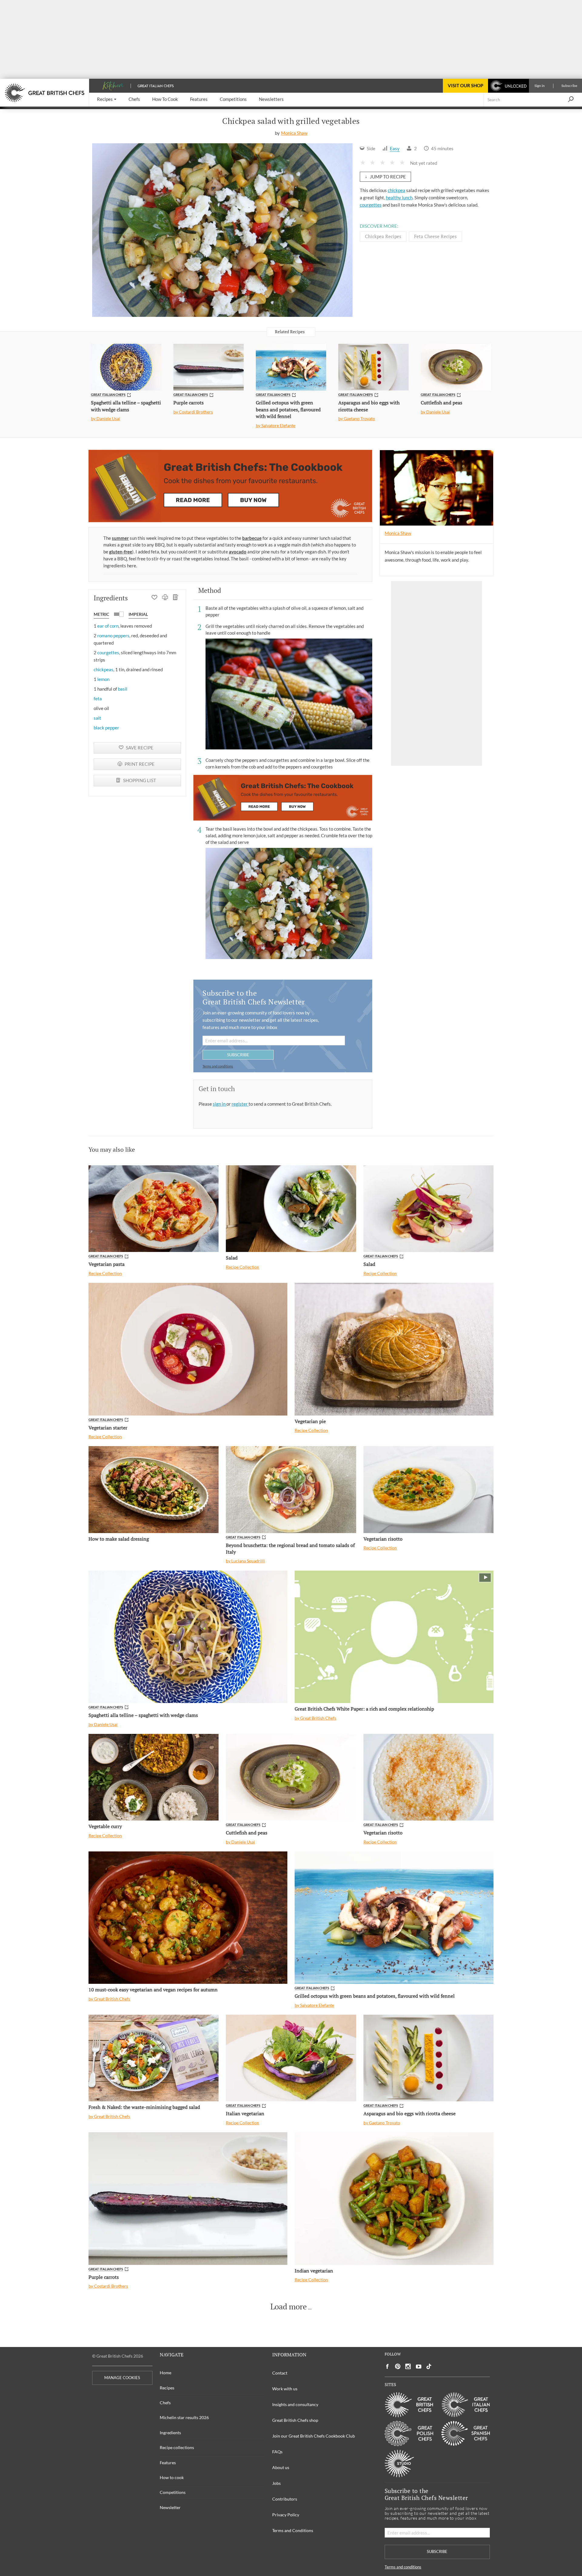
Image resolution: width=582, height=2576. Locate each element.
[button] (107, 100)
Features (168, 2463)
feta (98, 699)
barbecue (252, 538)
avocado (238, 552)
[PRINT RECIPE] (165, 598)
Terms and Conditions (293, 2530)
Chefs (165, 2403)
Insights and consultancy (295, 2404)
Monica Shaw (294, 133)
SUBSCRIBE (238, 1055)
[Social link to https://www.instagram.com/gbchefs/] (408, 2367)
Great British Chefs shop (295, 2420)
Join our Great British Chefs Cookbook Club (314, 2436)
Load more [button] (289, 2307)
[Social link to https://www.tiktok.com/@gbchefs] (429, 2367)
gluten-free (121, 552)
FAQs (277, 2452)
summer (120, 538)
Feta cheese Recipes (435, 236)
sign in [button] (220, 1104)
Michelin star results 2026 (184, 2417)
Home (166, 2373)
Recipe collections (177, 2447)
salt (97, 718)
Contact (280, 2373)
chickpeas (104, 669)
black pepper (106, 728)
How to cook (172, 2477)
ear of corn (108, 626)
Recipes (167, 2388)
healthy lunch (399, 198)
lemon (103, 679)
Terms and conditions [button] (218, 1066)
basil (123, 689)
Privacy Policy (286, 2515)
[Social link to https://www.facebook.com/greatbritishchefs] (387, 2367)
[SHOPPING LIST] (176, 598)
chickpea (396, 190)
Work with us (285, 2389)
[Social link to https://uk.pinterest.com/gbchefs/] (398, 2367)
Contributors (285, 2499)
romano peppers (113, 636)
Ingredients (170, 2433)
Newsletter (170, 2507)
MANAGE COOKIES (122, 2378)
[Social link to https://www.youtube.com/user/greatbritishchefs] (419, 2367)
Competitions (173, 2492)
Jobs (276, 2483)
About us (281, 2467)
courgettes (371, 205)
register (240, 1104)
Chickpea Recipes (383, 236)
